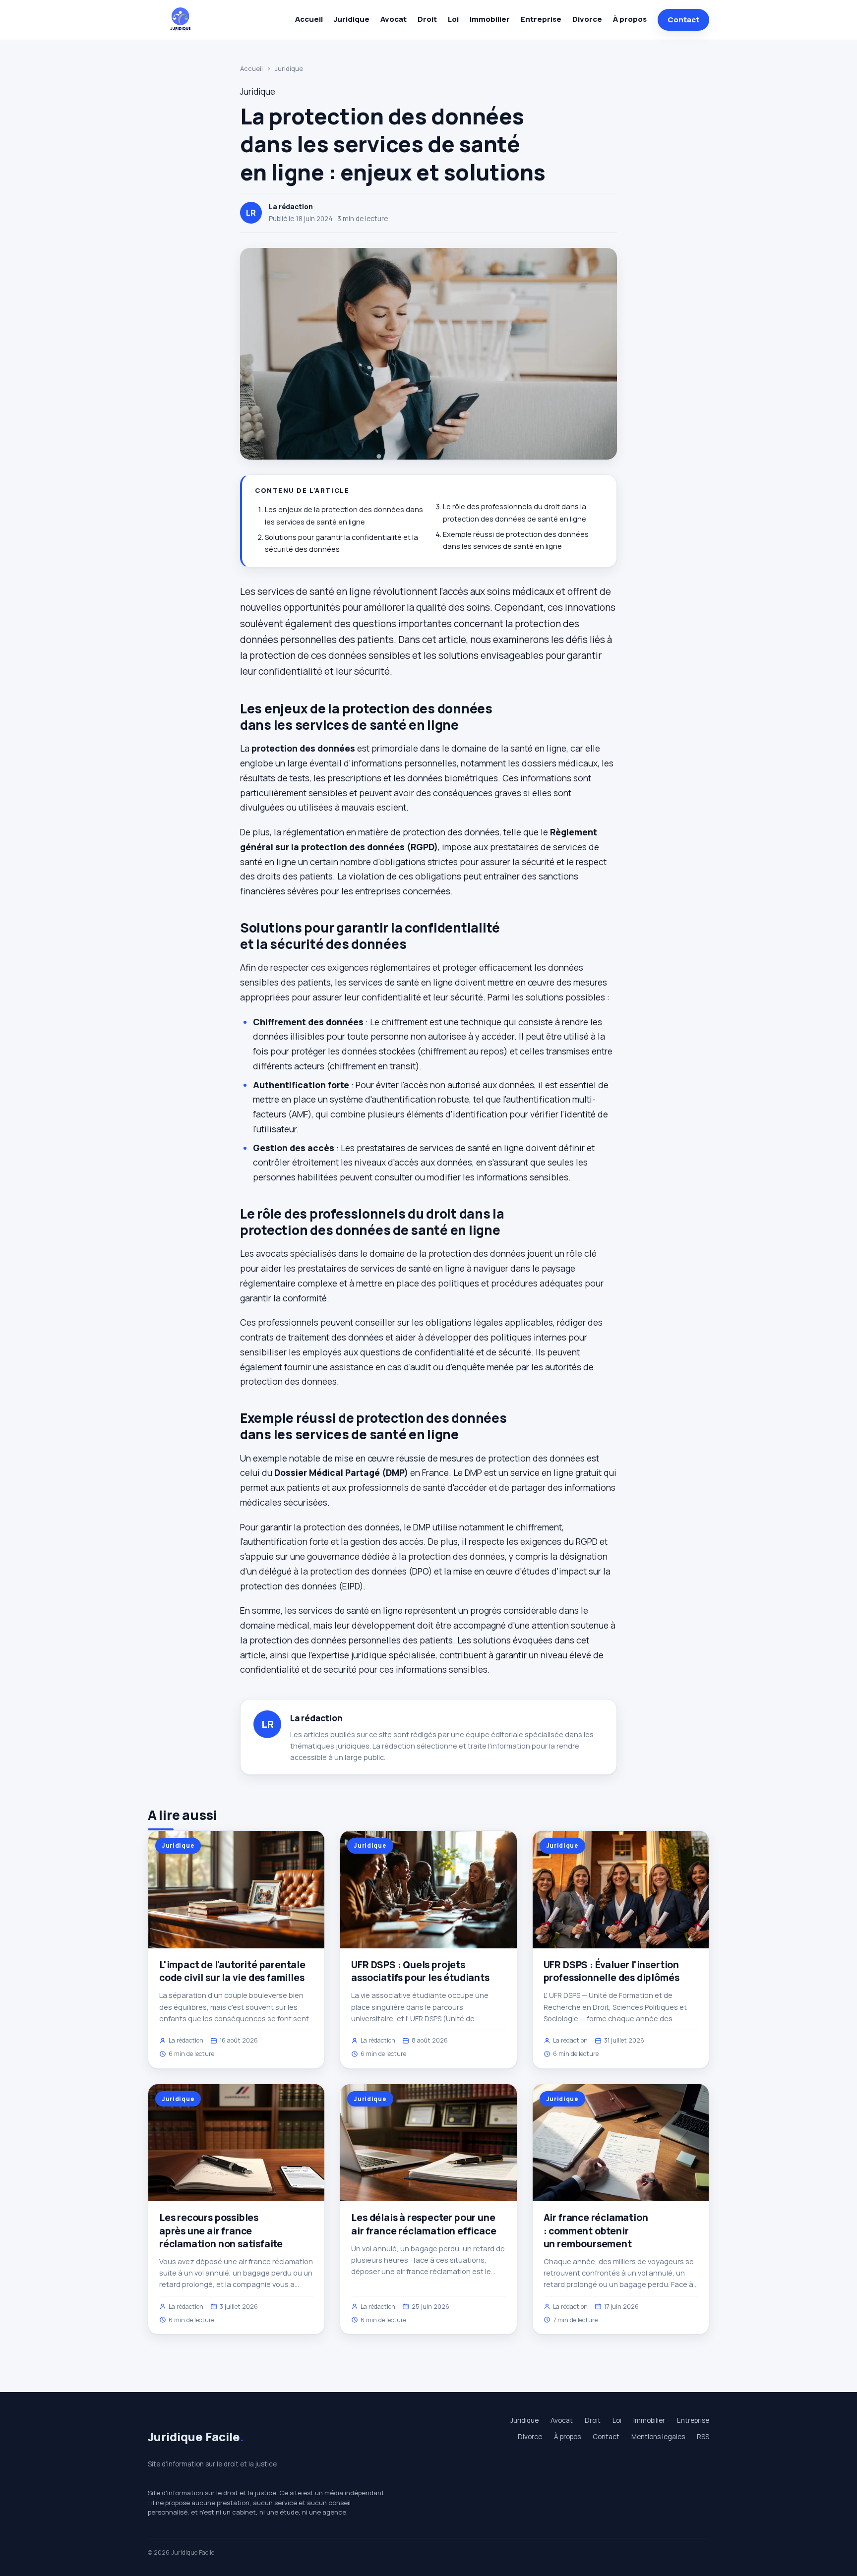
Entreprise (541, 19)
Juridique (352, 19)
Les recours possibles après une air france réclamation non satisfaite (221, 2230)
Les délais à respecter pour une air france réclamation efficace (424, 2224)
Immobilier (490, 19)
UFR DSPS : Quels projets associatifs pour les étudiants (420, 1971)
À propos (630, 19)
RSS (703, 2437)
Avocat (394, 19)
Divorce (587, 19)
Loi (453, 19)
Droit (427, 19)
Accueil (309, 19)
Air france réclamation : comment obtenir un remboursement (596, 2230)
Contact (683, 20)
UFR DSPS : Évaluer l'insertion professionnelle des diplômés (612, 1971)
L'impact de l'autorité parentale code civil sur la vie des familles (232, 1971)
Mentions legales (658, 2437)
